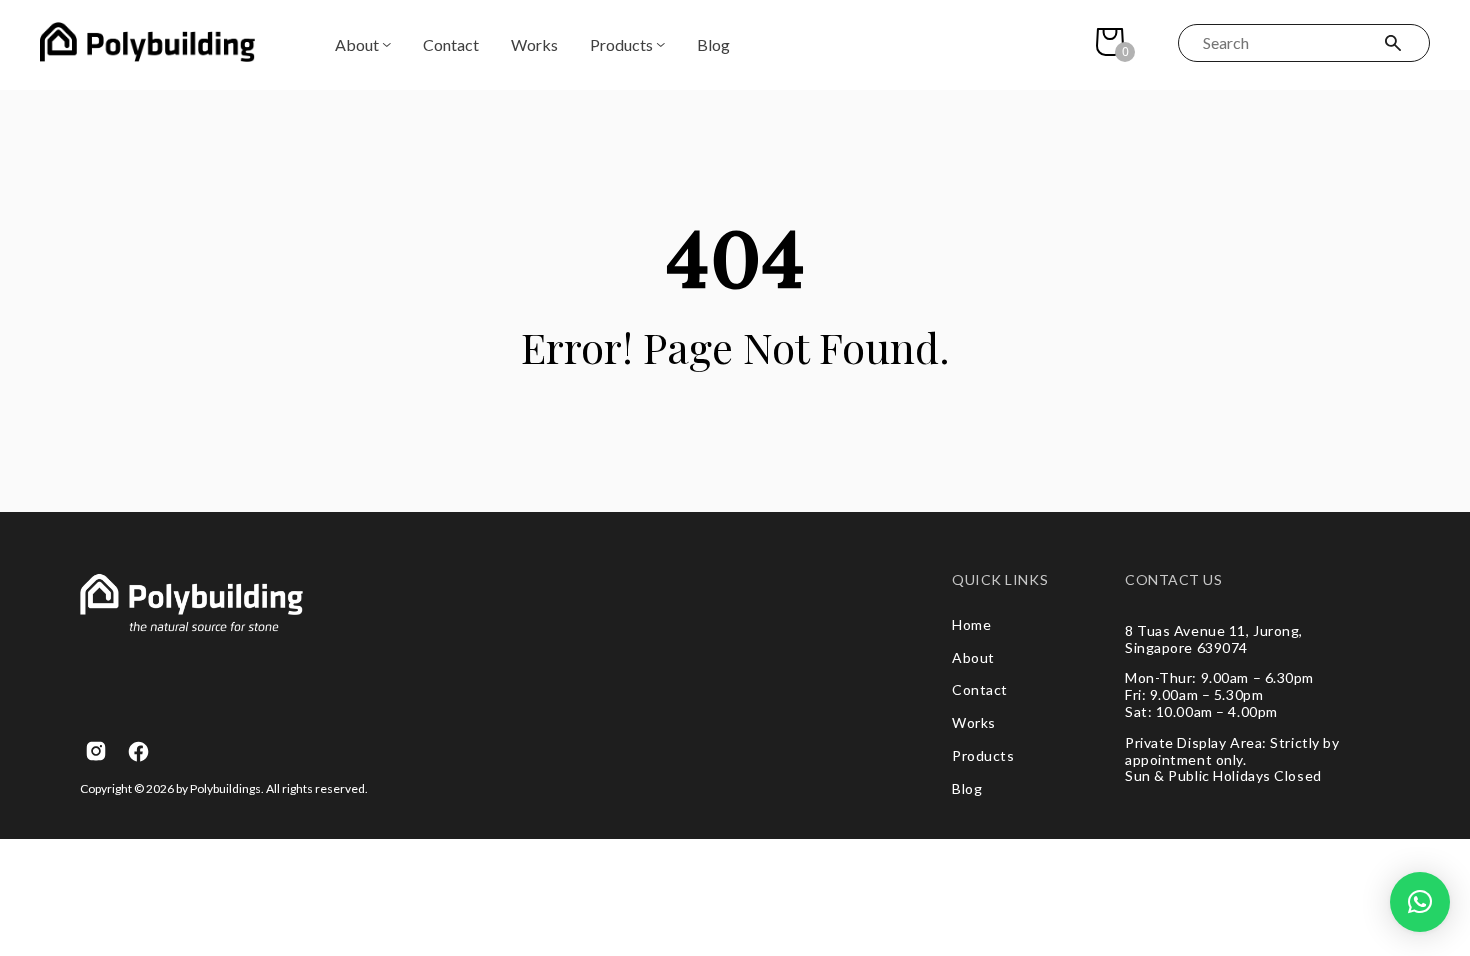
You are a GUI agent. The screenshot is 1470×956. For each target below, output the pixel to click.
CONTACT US (1174, 580)
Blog (713, 44)
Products (621, 44)
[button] (1420, 902)
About (357, 44)
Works (534, 44)
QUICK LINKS (1000, 580)
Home (971, 625)
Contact (451, 44)
